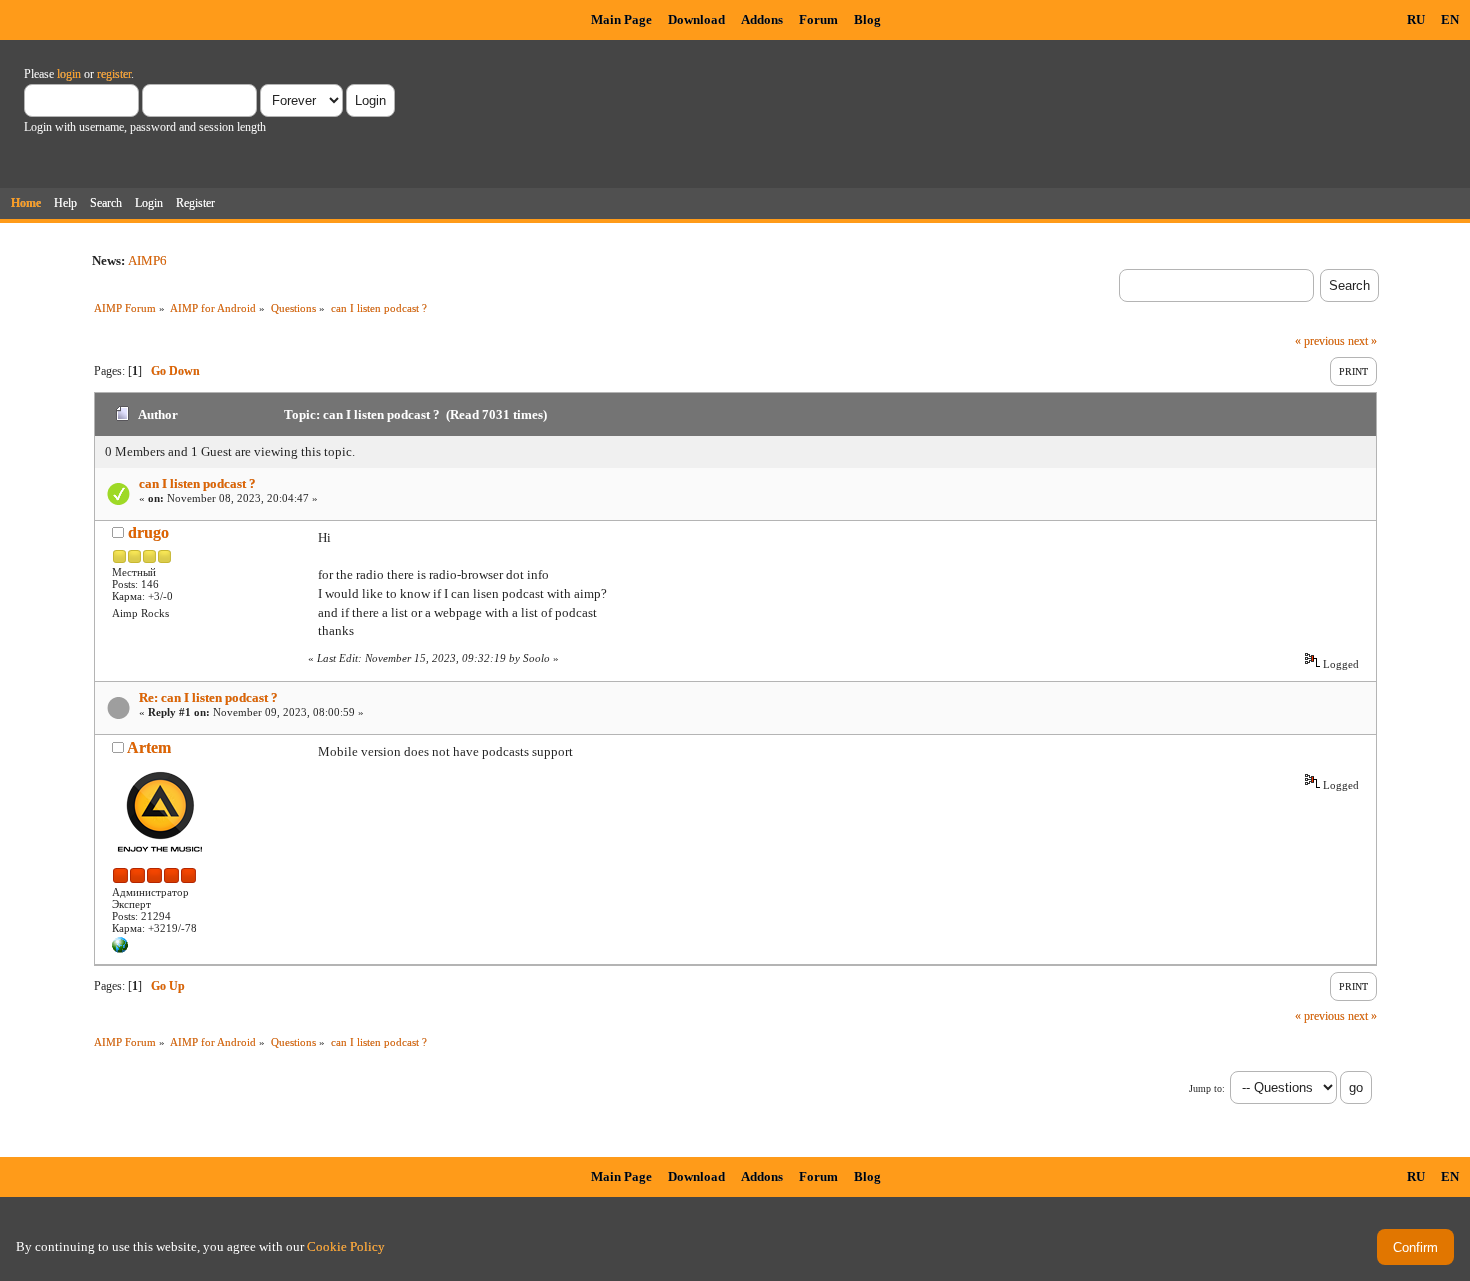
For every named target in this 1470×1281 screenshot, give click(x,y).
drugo (148, 532)
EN (1450, 19)
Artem (149, 747)
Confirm (1415, 1247)
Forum (818, 19)
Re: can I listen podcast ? (208, 697)
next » (1362, 341)
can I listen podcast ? (197, 483)
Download (696, 19)
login (69, 74)
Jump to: (1207, 1088)
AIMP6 (147, 260)
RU (1416, 19)
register (114, 74)
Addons (762, 19)
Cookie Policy (346, 1246)
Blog (867, 19)
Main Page (621, 19)
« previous (1320, 341)
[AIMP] (120, 949)
